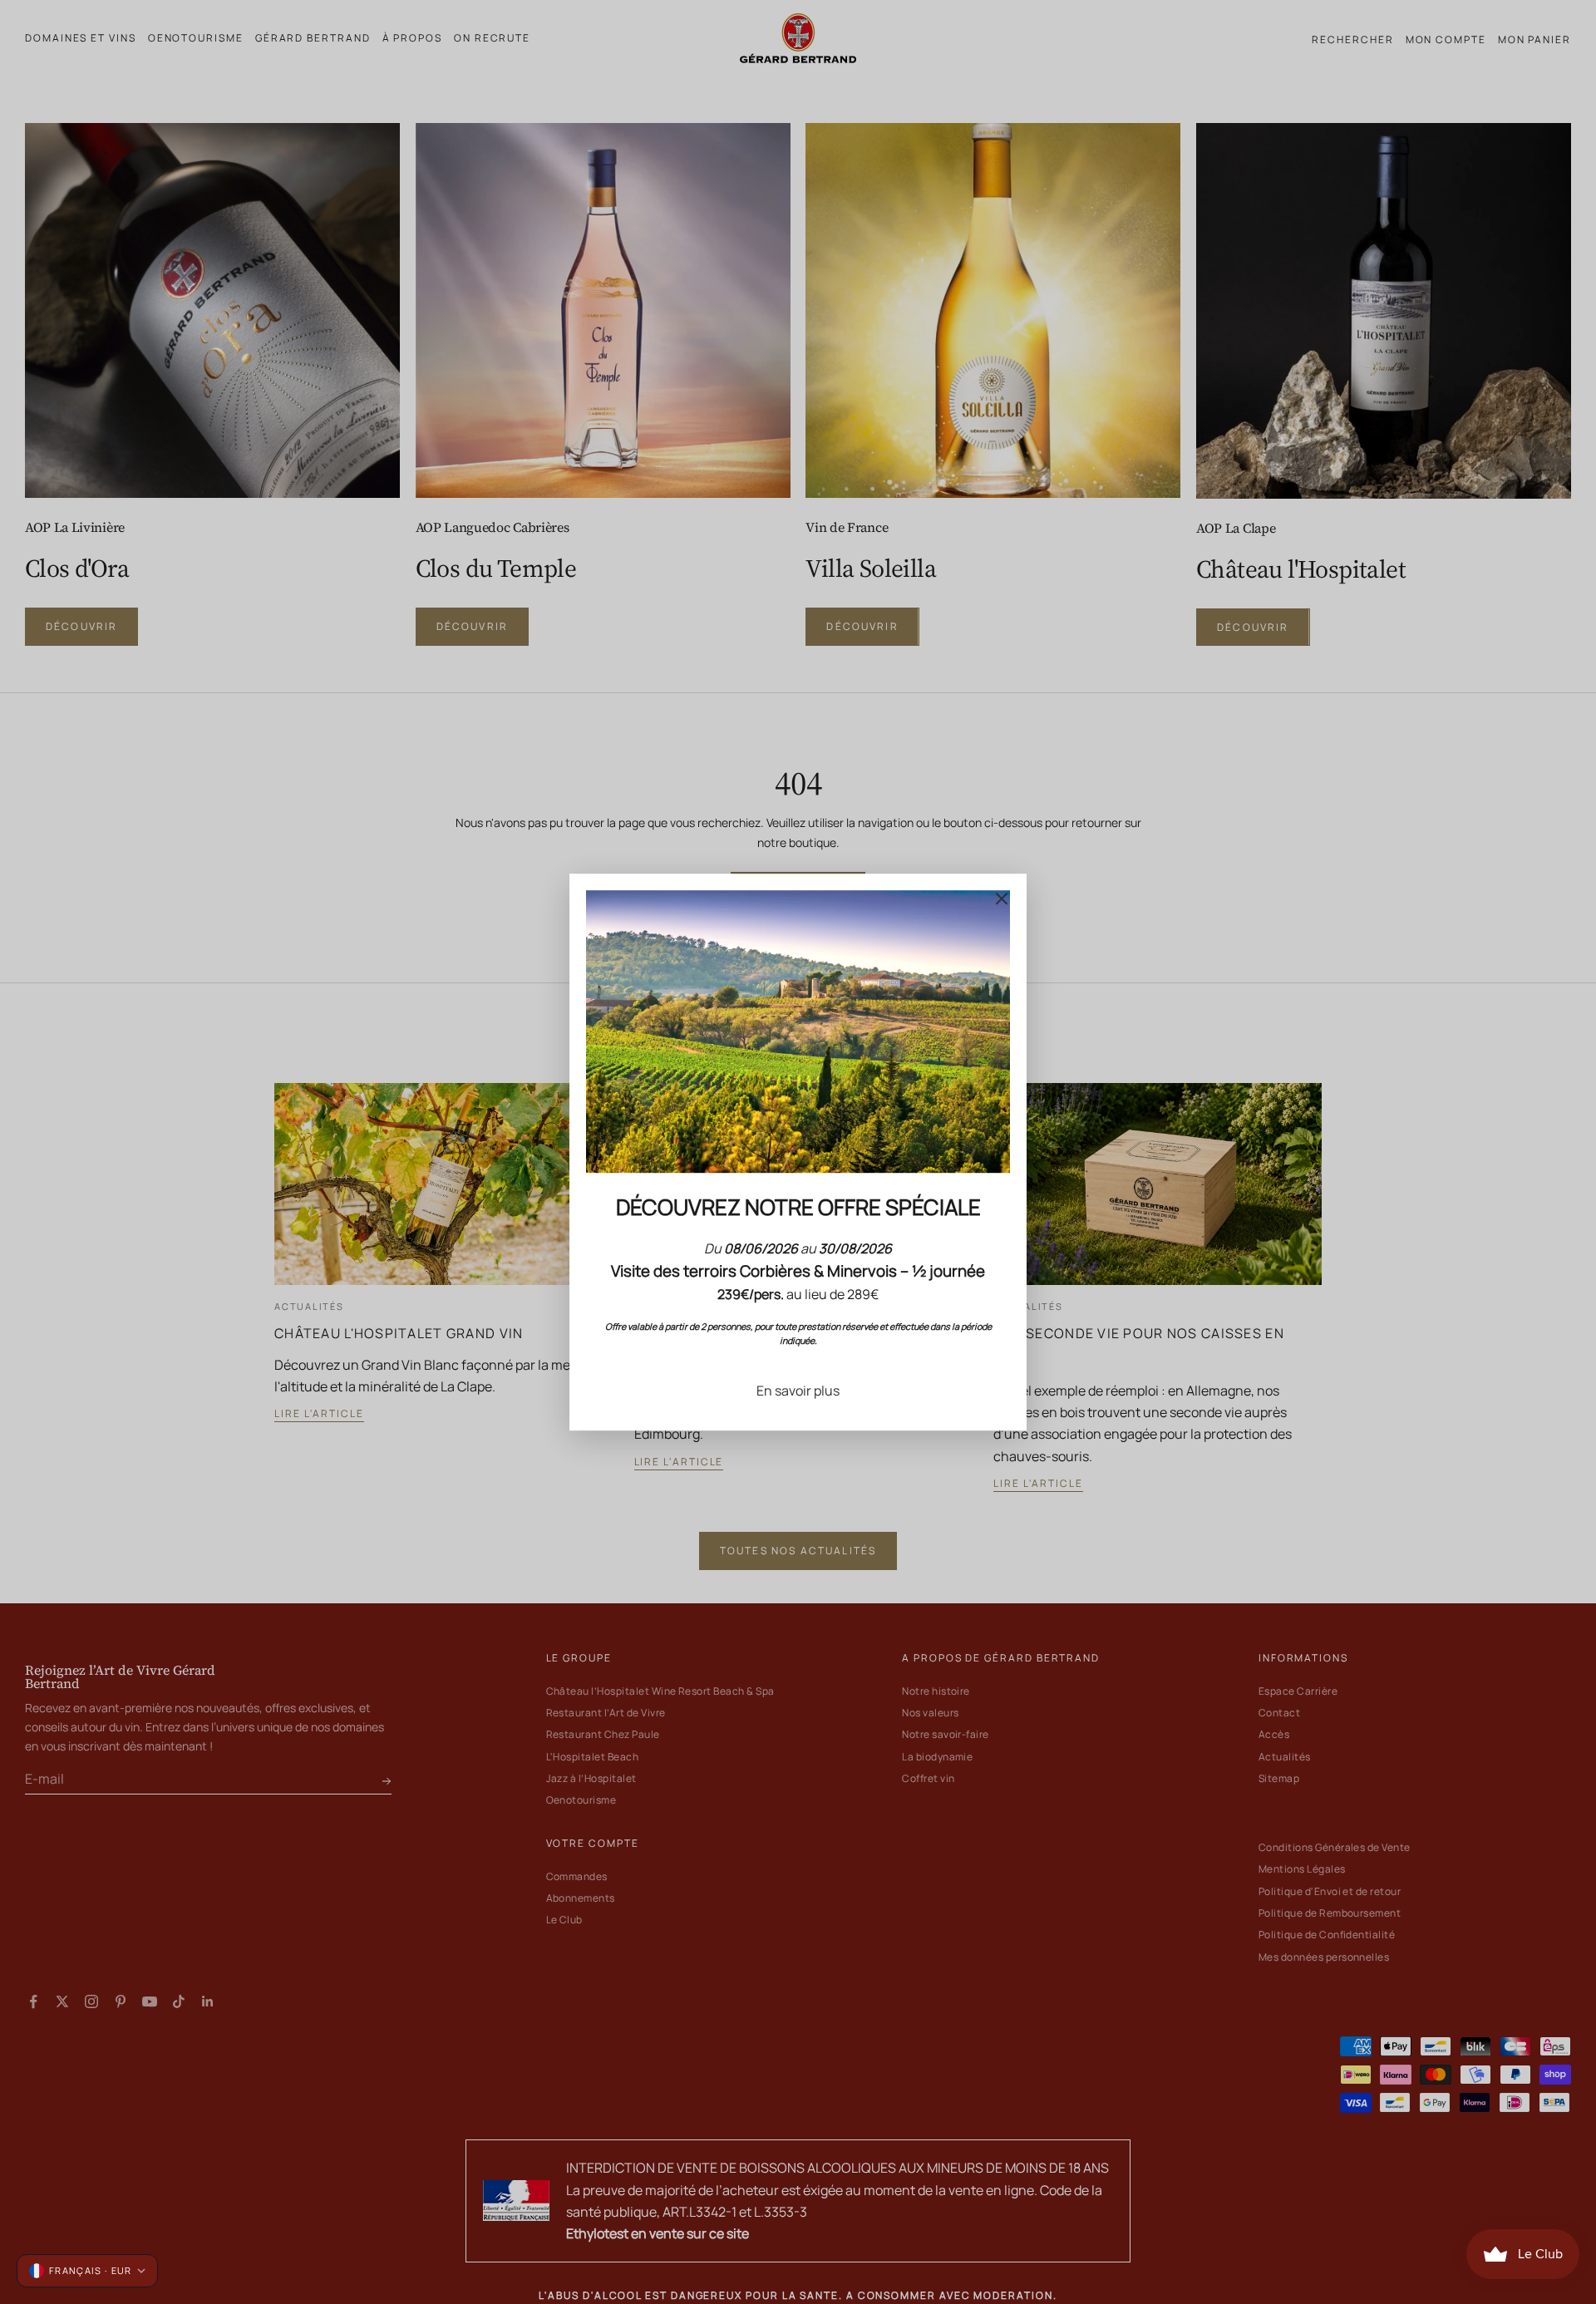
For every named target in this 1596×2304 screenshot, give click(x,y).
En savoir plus (798, 1391)
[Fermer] (1002, 898)
